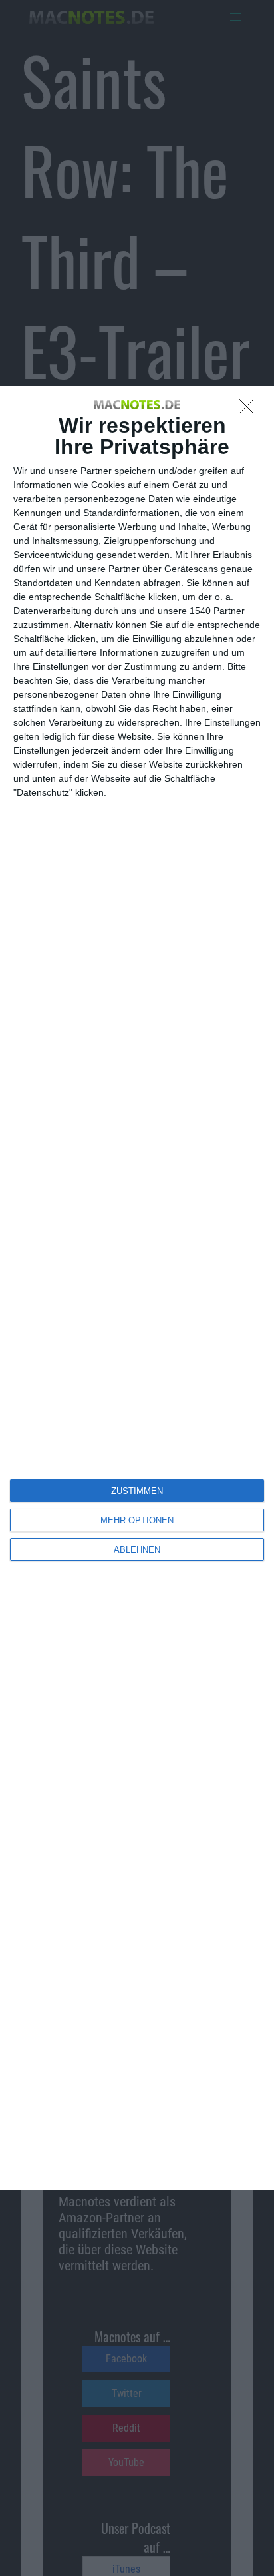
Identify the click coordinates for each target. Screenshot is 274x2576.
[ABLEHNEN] (250, 410)
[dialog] (137, 1288)
